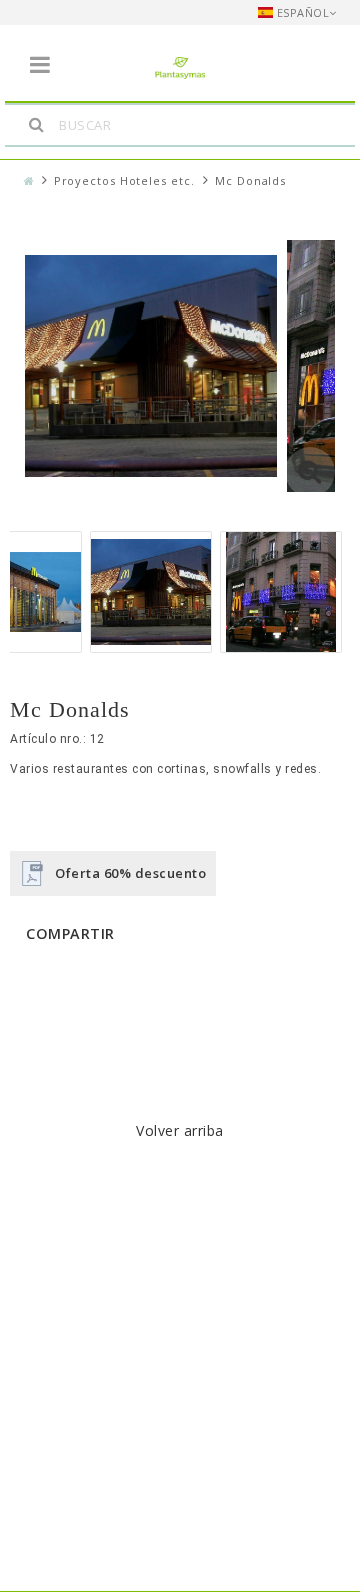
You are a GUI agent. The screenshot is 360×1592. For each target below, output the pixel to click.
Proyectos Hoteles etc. (124, 180)
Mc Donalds (250, 180)
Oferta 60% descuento (130, 873)
